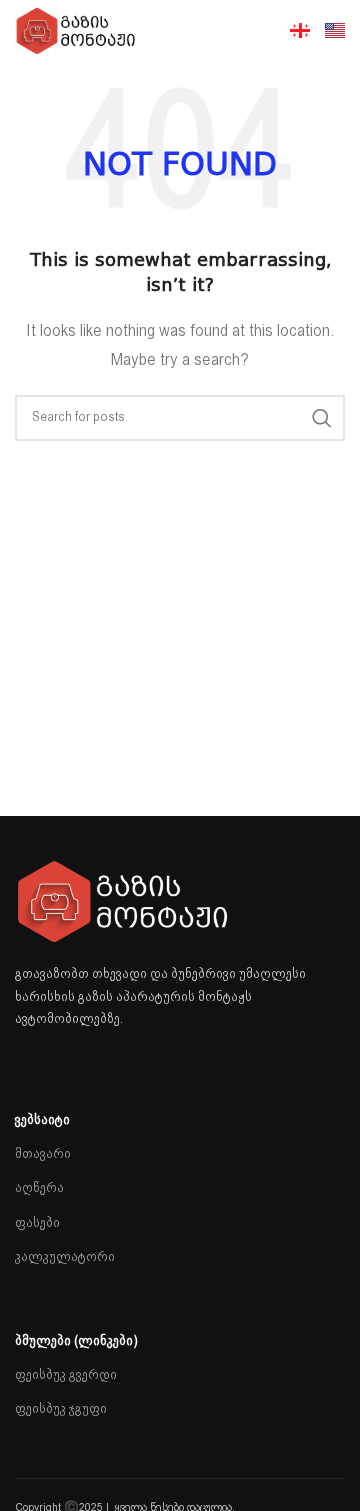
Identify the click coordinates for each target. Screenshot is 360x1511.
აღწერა (39, 1188)
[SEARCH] (322, 418)
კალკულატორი (65, 1257)
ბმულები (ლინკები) (76, 1341)
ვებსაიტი (42, 1120)
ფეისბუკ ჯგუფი (61, 1409)
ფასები (37, 1223)
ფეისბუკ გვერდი (66, 1375)
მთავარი (43, 1154)
